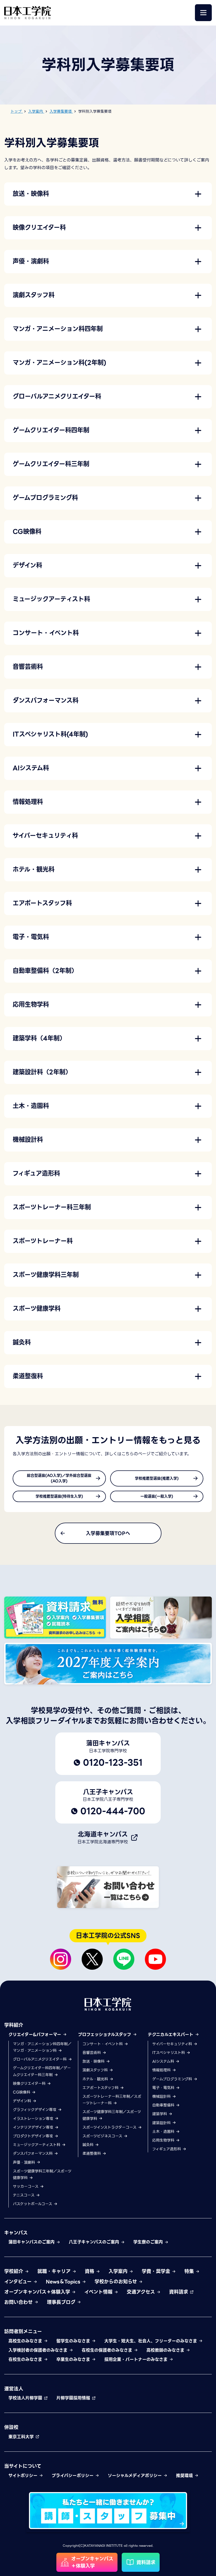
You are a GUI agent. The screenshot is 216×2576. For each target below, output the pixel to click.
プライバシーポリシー (73, 2476)
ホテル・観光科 (96, 2079)
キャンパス (16, 2233)
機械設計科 (162, 2096)
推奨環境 (185, 2476)
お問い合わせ (19, 2302)
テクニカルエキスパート (171, 2035)
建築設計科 (162, 2123)
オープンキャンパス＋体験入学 (38, 2292)
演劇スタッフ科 (96, 2070)
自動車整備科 (164, 2105)
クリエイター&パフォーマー (36, 2035)
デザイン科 (23, 2101)
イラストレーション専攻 (34, 2119)
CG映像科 (22, 2092)
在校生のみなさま (26, 2359)
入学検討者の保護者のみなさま (39, 2350)
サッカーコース (26, 2186)
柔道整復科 (92, 2153)
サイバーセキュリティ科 (173, 2044)
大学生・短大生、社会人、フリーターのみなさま (151, 2341)
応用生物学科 (164, 2140)
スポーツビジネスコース (103, 2136)
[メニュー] (203, 13)
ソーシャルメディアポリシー (136, 2476)
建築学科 (160, 2114)
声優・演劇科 (25, 2162)
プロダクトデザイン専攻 (34, 2136)
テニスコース (24, 2195)
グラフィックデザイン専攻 (35, 2110)
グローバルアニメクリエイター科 (40, 2059)
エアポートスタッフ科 (101, 2088)
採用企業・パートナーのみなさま (137, 2359)
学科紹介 (14, 2025)
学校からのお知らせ (117, 2282)
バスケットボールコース (33, 2204)
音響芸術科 (92, 2053)
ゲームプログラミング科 (173, 2079)
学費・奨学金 (157, 2271)
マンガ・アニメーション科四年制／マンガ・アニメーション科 (42, 2047)
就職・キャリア (55, 2271)
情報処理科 (162, 2070)
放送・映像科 (94, 2061)
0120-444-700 (113, 1811)
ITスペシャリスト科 (169, 2053)
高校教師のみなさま (166, 2350)
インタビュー (19, 2282)
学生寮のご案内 (149, 2242)
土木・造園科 (164, 2132)
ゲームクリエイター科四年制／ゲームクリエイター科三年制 (42, 2071)
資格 (90, 2271)
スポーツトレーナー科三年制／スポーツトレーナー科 (112, 2100)
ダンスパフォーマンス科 (33, 2153)
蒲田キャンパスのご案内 (32, 2242)
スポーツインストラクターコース (110, 2127)
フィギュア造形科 (167, 2149)
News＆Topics (64, 2282)
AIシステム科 (164, 2061)
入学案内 (119, 2271)
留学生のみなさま (74, 2341)
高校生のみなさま (26, 2341)
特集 (190, 2271)
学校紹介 (14, 2271)
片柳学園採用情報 (74, 2398)
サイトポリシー (24, 2476)
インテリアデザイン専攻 (34, 2127)
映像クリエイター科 (30, 2083)
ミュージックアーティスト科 (37, 2145)
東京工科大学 (22, 2437)
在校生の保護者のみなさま (108, 2350)
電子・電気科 (164, 2088)
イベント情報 (99, 2292)
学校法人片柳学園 (26, 2398)
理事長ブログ (62, 2302)
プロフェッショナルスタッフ (105, 2035)
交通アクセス (142, 2292)
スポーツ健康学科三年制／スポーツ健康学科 (42, 2174)
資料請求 (179, 2292)
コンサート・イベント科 (103, 2044)
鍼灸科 (89, 2145)
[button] (108, 194)
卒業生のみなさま (74, 2359)
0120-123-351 (113, 1763)
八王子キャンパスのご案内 (95, 2242)
